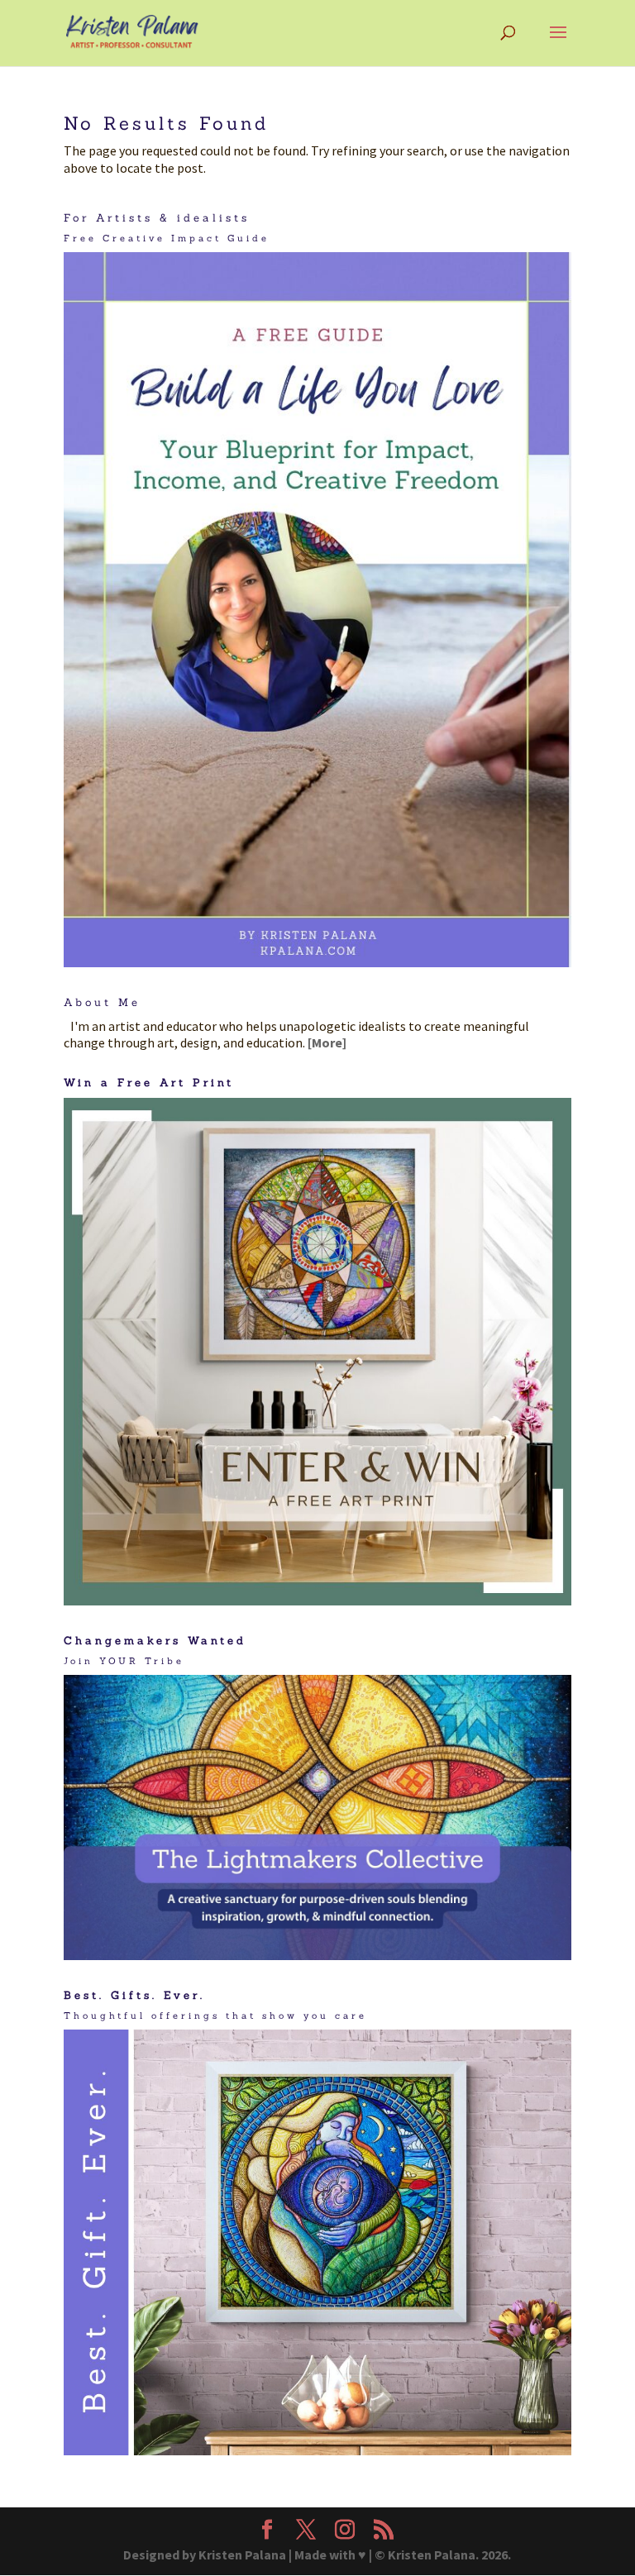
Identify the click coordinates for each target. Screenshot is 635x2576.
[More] (327, 1042)
